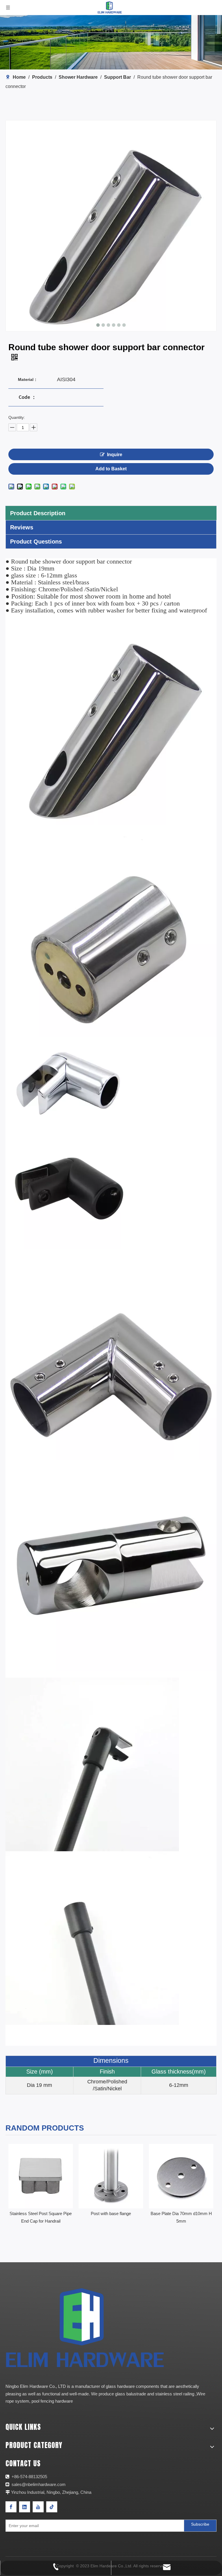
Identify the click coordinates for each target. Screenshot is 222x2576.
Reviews (22, 527)
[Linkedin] (25, 2507)
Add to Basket (111, 469)
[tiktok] (52, 2507)
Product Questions (36, 542)
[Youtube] (38, 2507)
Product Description (38, 513)
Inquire (115, 455)
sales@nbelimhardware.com (39, 2484)
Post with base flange (41, 2213)
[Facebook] (11, 2507)
